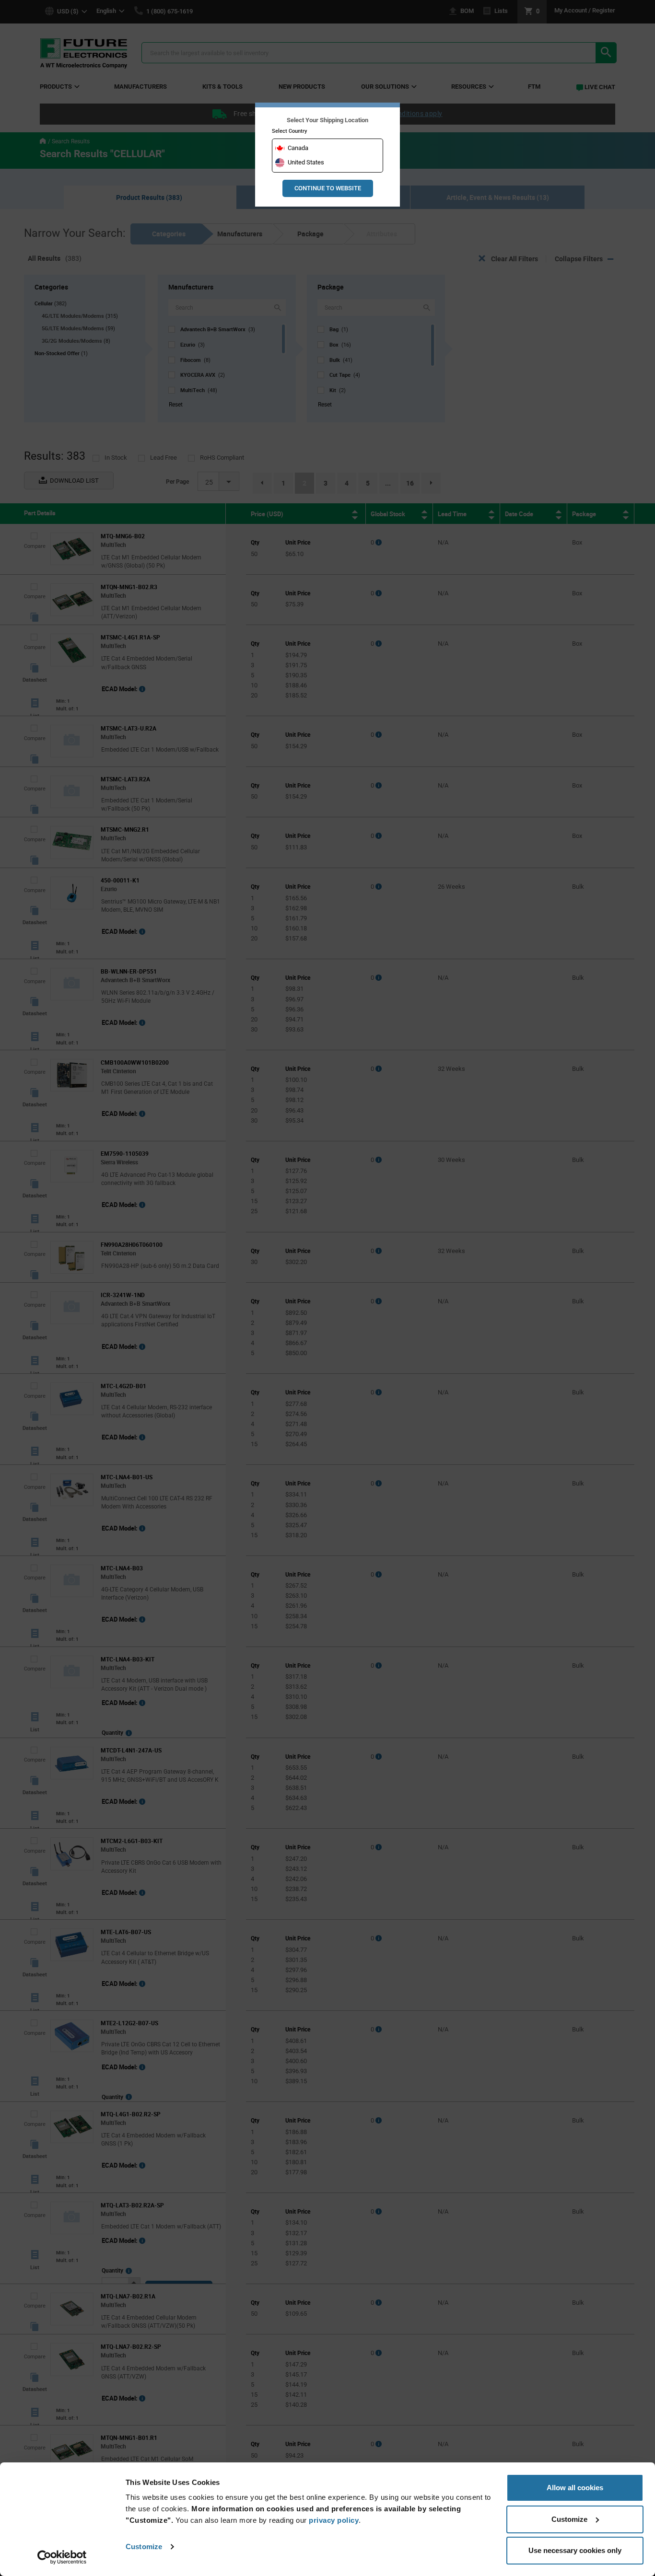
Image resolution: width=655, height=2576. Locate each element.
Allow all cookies (575, 2488)
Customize (144, 2547)
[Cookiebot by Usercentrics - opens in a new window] (62, 2557)
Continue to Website (328, 188)
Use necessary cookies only (575, 2550)
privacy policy (334, 2520)
